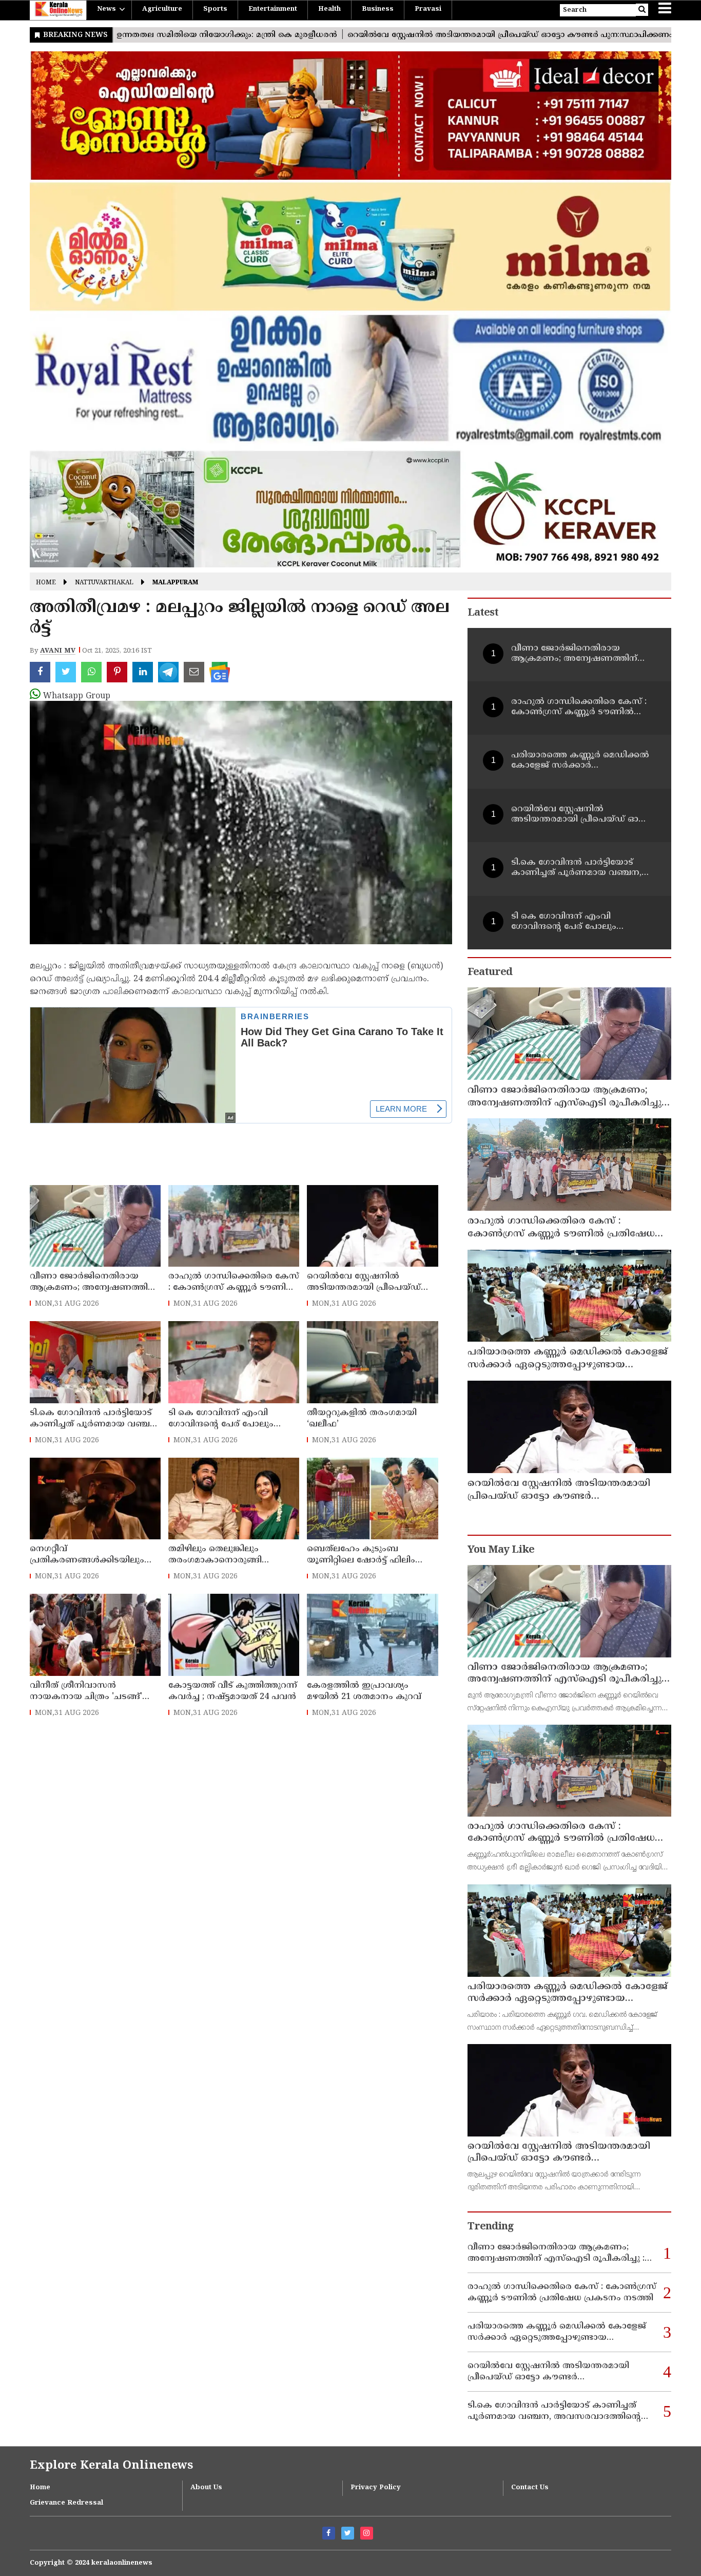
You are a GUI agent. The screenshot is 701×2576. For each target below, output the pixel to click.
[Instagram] (367, 2533)
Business (378, 9)
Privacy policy (376, 2488)
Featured (490, 973)
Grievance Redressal (66, 2503)
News (106, 9)
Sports (215, 9)
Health (329, 9)
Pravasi (428, 9)
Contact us (530, 2488)
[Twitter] (348, 2533)
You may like (501, 1550)
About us (206, 2488)
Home (46, 583)
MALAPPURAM (175, 583)
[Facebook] (329, 2533)
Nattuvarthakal (104, 583)
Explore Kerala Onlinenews (111, 2466)
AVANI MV (58, 651)
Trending (491, 2227)
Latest (483, 613)
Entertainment (273, 9)
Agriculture (162, 9)
